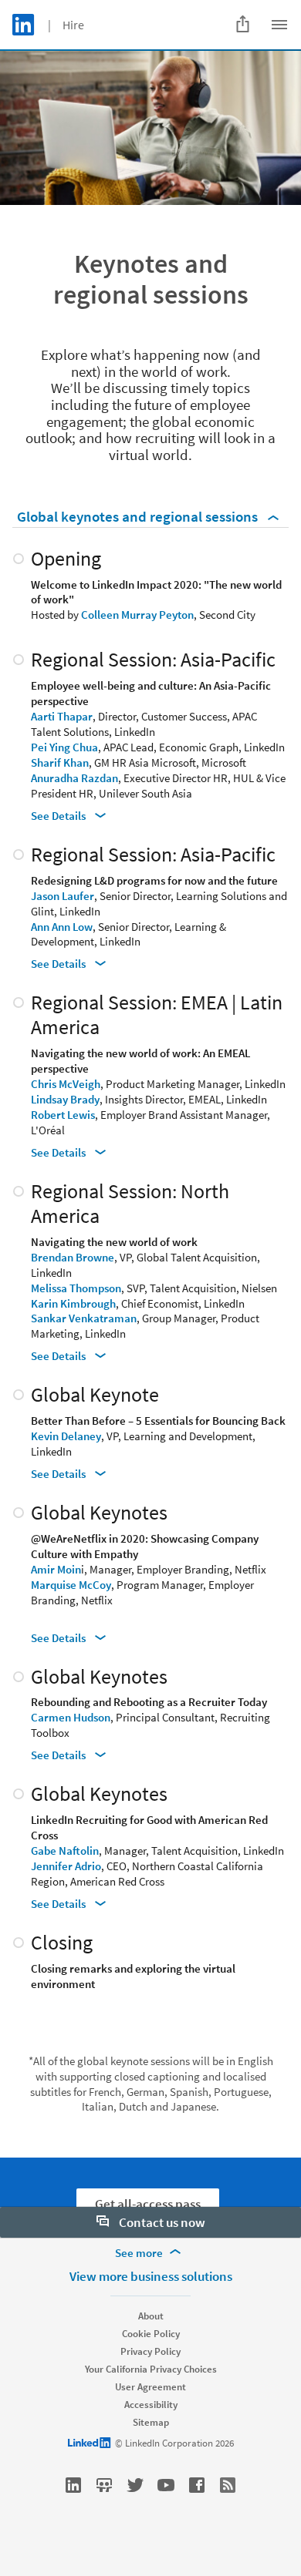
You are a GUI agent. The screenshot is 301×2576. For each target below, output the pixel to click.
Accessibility (151, 2405)
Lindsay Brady (65, 1099)
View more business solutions (151, 2276)
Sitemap (151, 2422)
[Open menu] (279, 25)
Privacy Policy (150, 2351)
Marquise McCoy (71, 1585)
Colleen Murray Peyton (137, 615)
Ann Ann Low (62, 927)
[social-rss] (228, 2485)
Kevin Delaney (66, 1436)
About (151, 2316)
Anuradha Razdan (74, 778)
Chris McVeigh (66, 1084)
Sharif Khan (60, 762)
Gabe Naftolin (65, 1851)
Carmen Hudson (71, 1717)
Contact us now (161, 2222)
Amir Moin (56, 1569)
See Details (59, 816)
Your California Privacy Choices (151, 2369)
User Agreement (150, 2387)
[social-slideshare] (104, 2485)
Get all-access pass (148, 2204)
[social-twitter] (135, 2485)
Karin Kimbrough (73, 1303)
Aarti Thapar (62, 716)
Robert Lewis (63, 1115)
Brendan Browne (73, 1257)
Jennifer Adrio (66, 1866)
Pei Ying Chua (64, 747)
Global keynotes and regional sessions (139, 516)
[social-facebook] (197, 2485)
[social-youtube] (166, 2485)
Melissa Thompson (76, 1288)
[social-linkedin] (73, 2485)
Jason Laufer (63, 896)
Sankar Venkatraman (84, 1318)
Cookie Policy (151, 2334)
